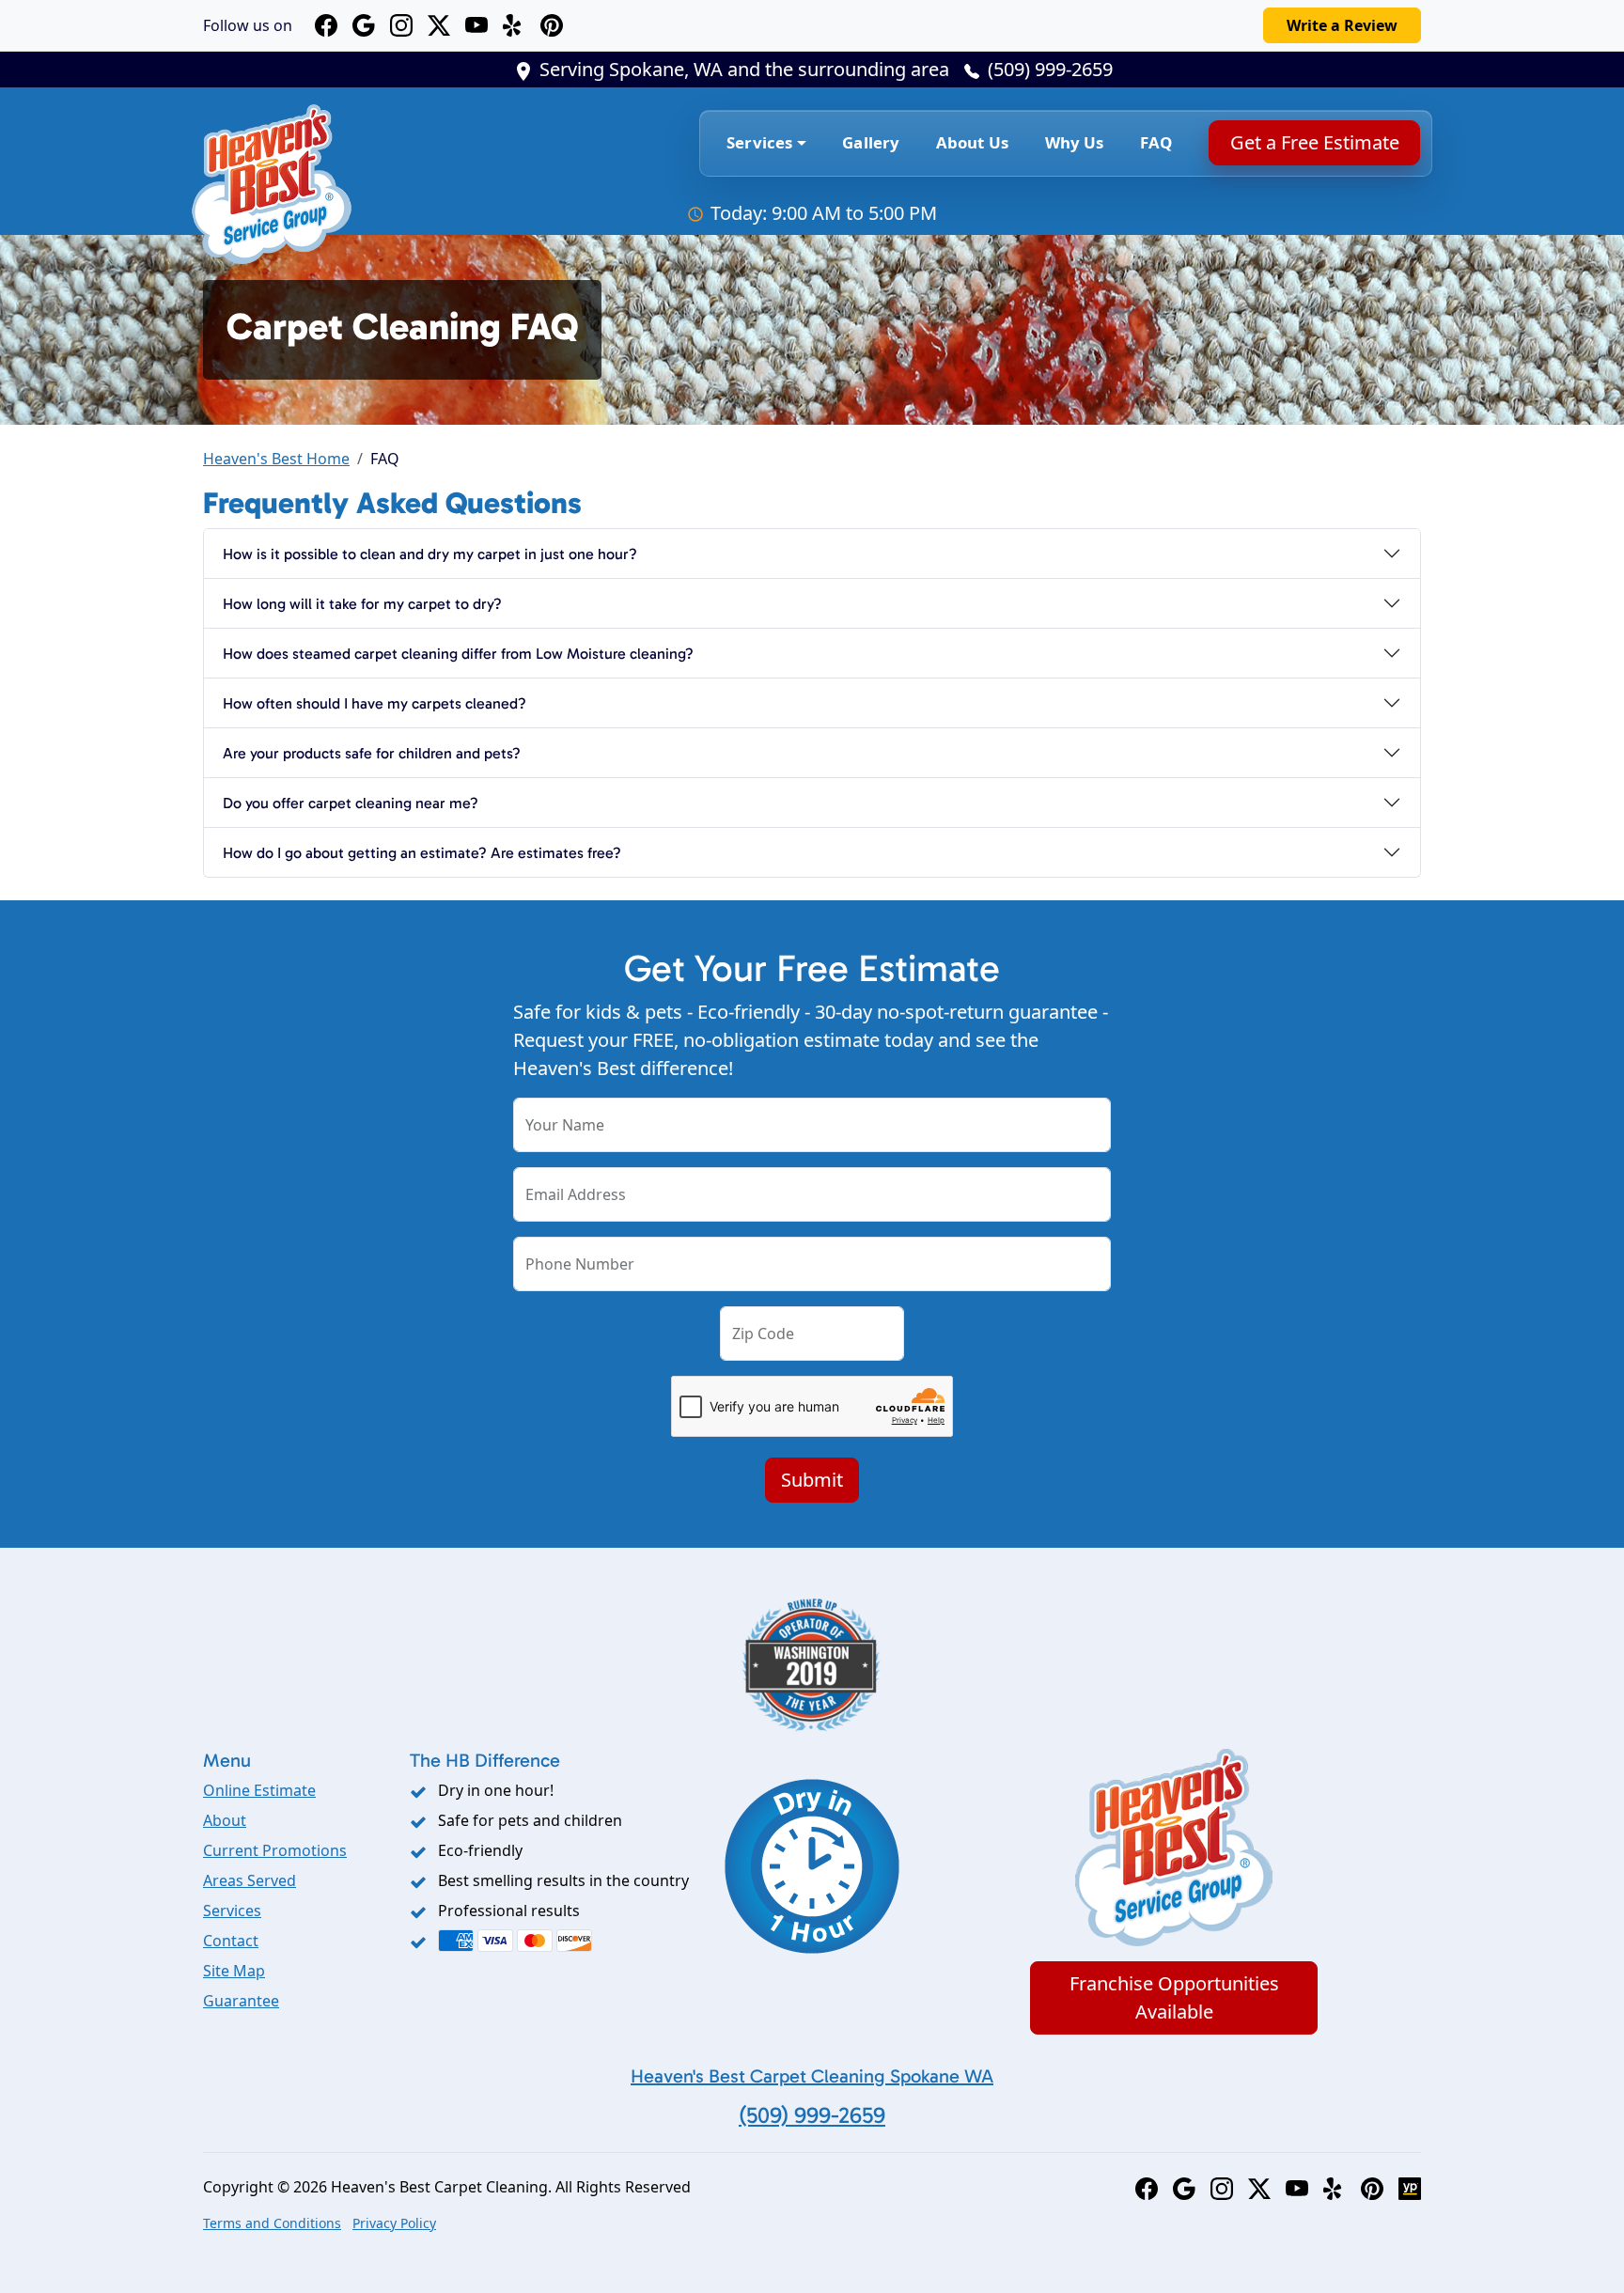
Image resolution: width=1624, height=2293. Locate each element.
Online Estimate (259, 1790)
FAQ (1156, 142)
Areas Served (250, 1880)
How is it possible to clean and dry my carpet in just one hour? (430, 554)
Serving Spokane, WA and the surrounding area (744, 69)
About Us (972, 142)
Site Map (234, 1971)
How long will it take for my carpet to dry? (362, 604)
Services (232, 1911)
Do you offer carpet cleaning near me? (351, 803)
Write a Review (1342, 25)
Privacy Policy (394, 2223)
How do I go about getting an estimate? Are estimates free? (422, 853)
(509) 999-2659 (1050, 69)
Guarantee (241, 2001)
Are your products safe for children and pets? (372, 753)
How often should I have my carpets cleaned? (375, 703)
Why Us (1075, 142)
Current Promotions (275, 1850)
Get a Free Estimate (1314, 142)
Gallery (871, 142)
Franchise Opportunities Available (1174, 1997)
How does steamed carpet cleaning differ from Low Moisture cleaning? (458, 654)
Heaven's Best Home (276, 459)
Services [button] (759, 142)
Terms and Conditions (272, 2223)
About (225, 1820)
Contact (231, 1941)
